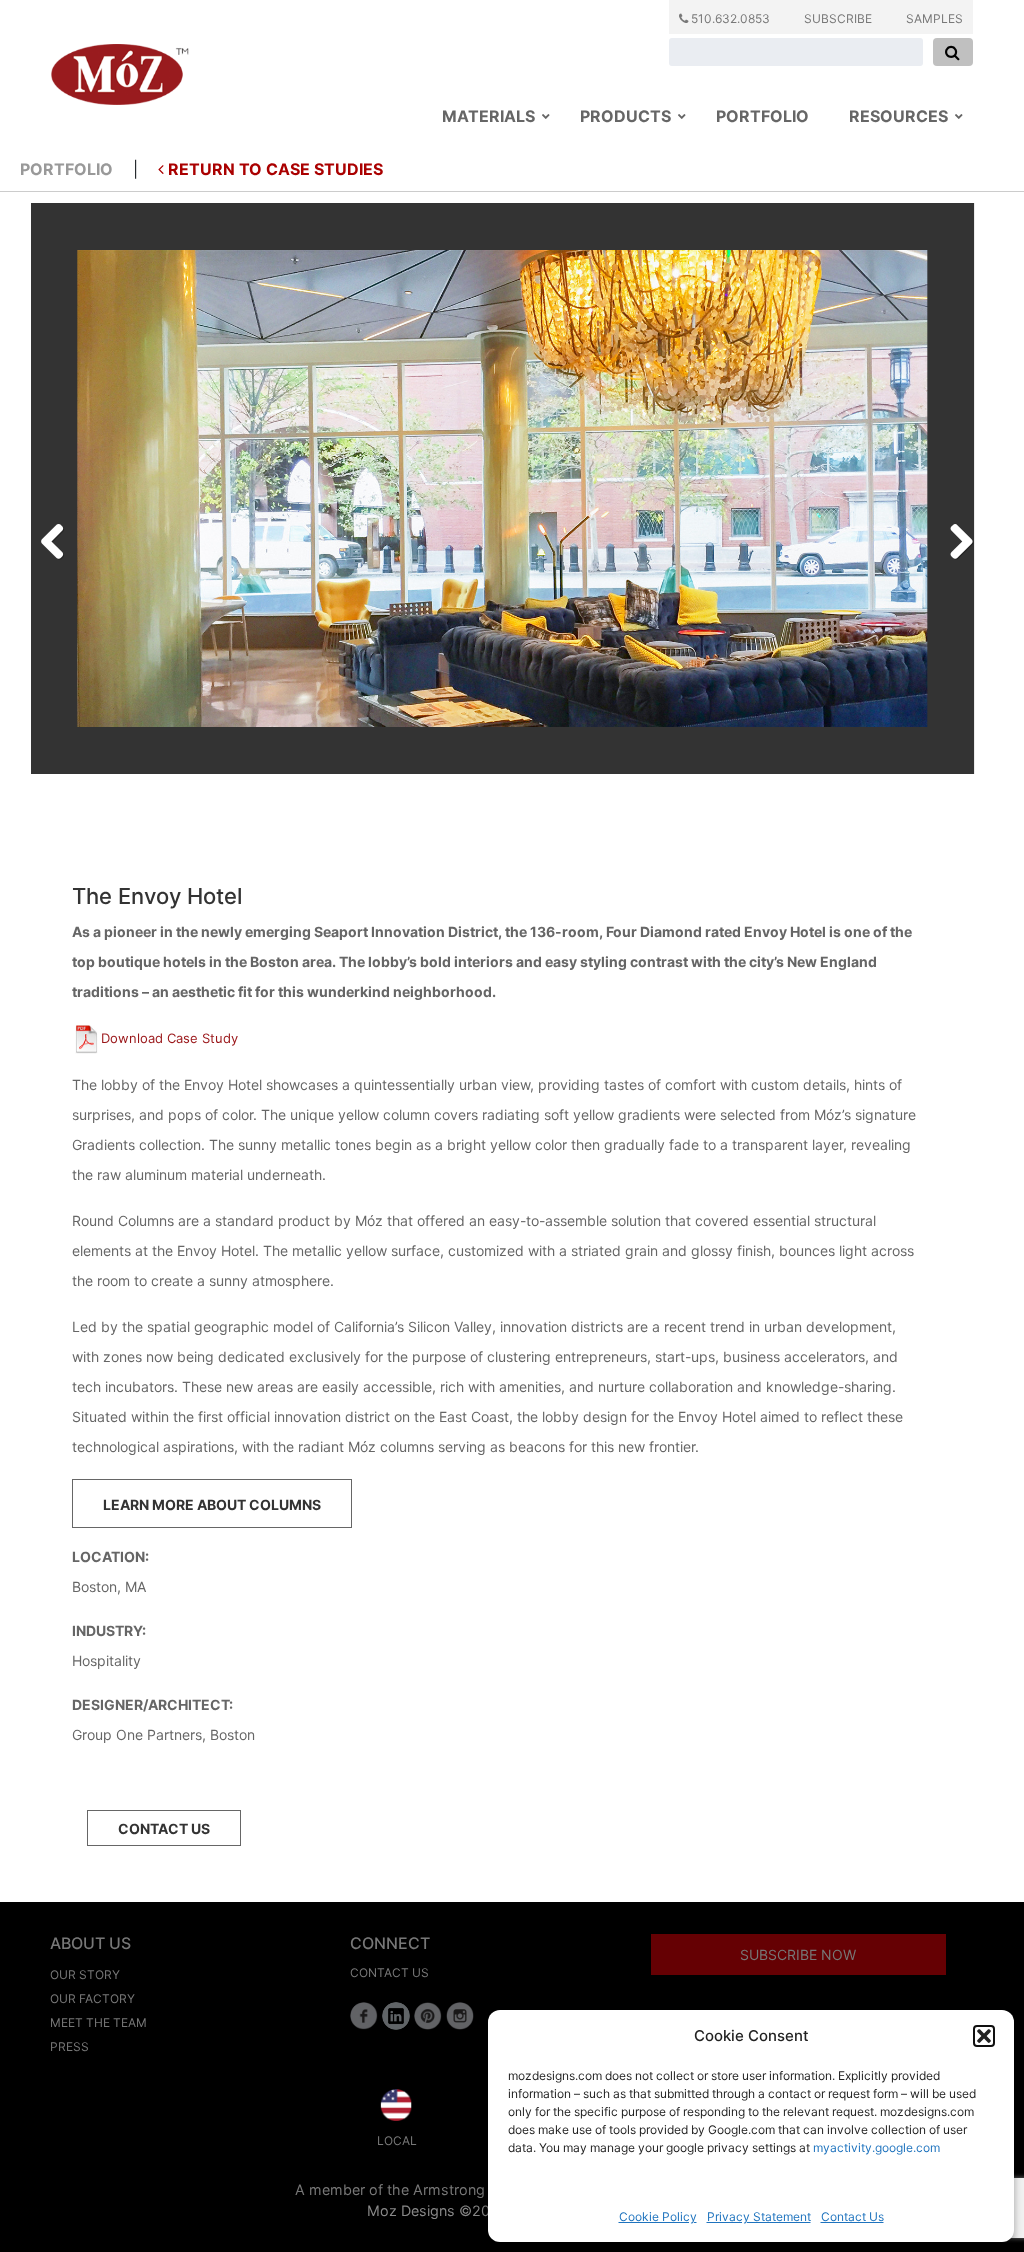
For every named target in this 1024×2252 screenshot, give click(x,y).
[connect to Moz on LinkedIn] (396, 2016)
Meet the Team (98, 2022)
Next (954, 536)
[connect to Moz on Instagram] (460, 2016)
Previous (60, 536)
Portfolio (66, 169)
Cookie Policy (658, 2216)
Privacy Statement (759, 2216)
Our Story (85, 1974)
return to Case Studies (273, 169)
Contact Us (852, 2216)
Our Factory (92, 1998)
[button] (984, 2036)
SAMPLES (934, 18)
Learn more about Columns (212, 1504)
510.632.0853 (729, 18)
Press (69, 2046)
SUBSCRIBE (838, 18)
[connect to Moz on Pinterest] (428, 2016)
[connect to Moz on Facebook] (364, 2016)
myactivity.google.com (876, 2147)
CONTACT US (164, 1828)
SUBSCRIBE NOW (798, 1954)
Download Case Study (169, 1038)
